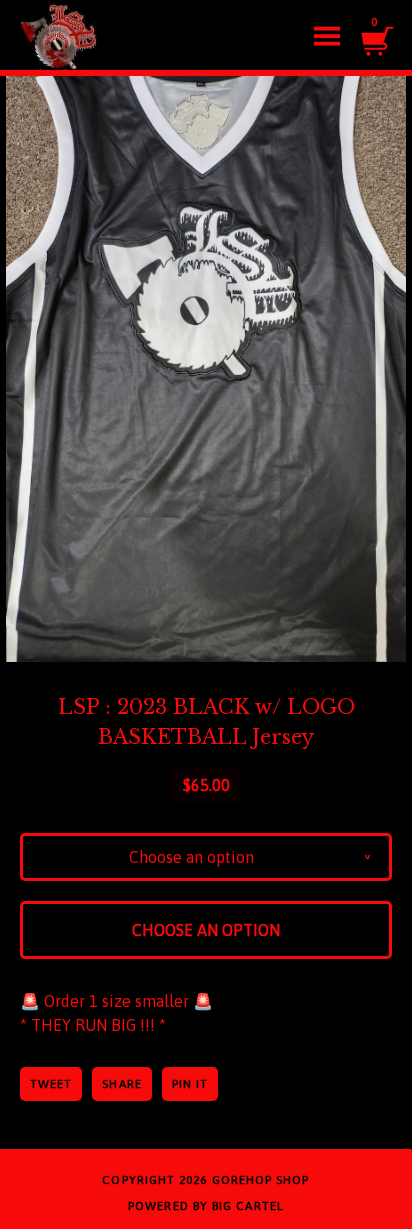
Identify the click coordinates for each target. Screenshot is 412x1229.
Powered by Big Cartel (206, 1206)
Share (121, 1084)
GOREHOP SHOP (261, 1180)
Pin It (190, 1084)
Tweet (51, 1084)
